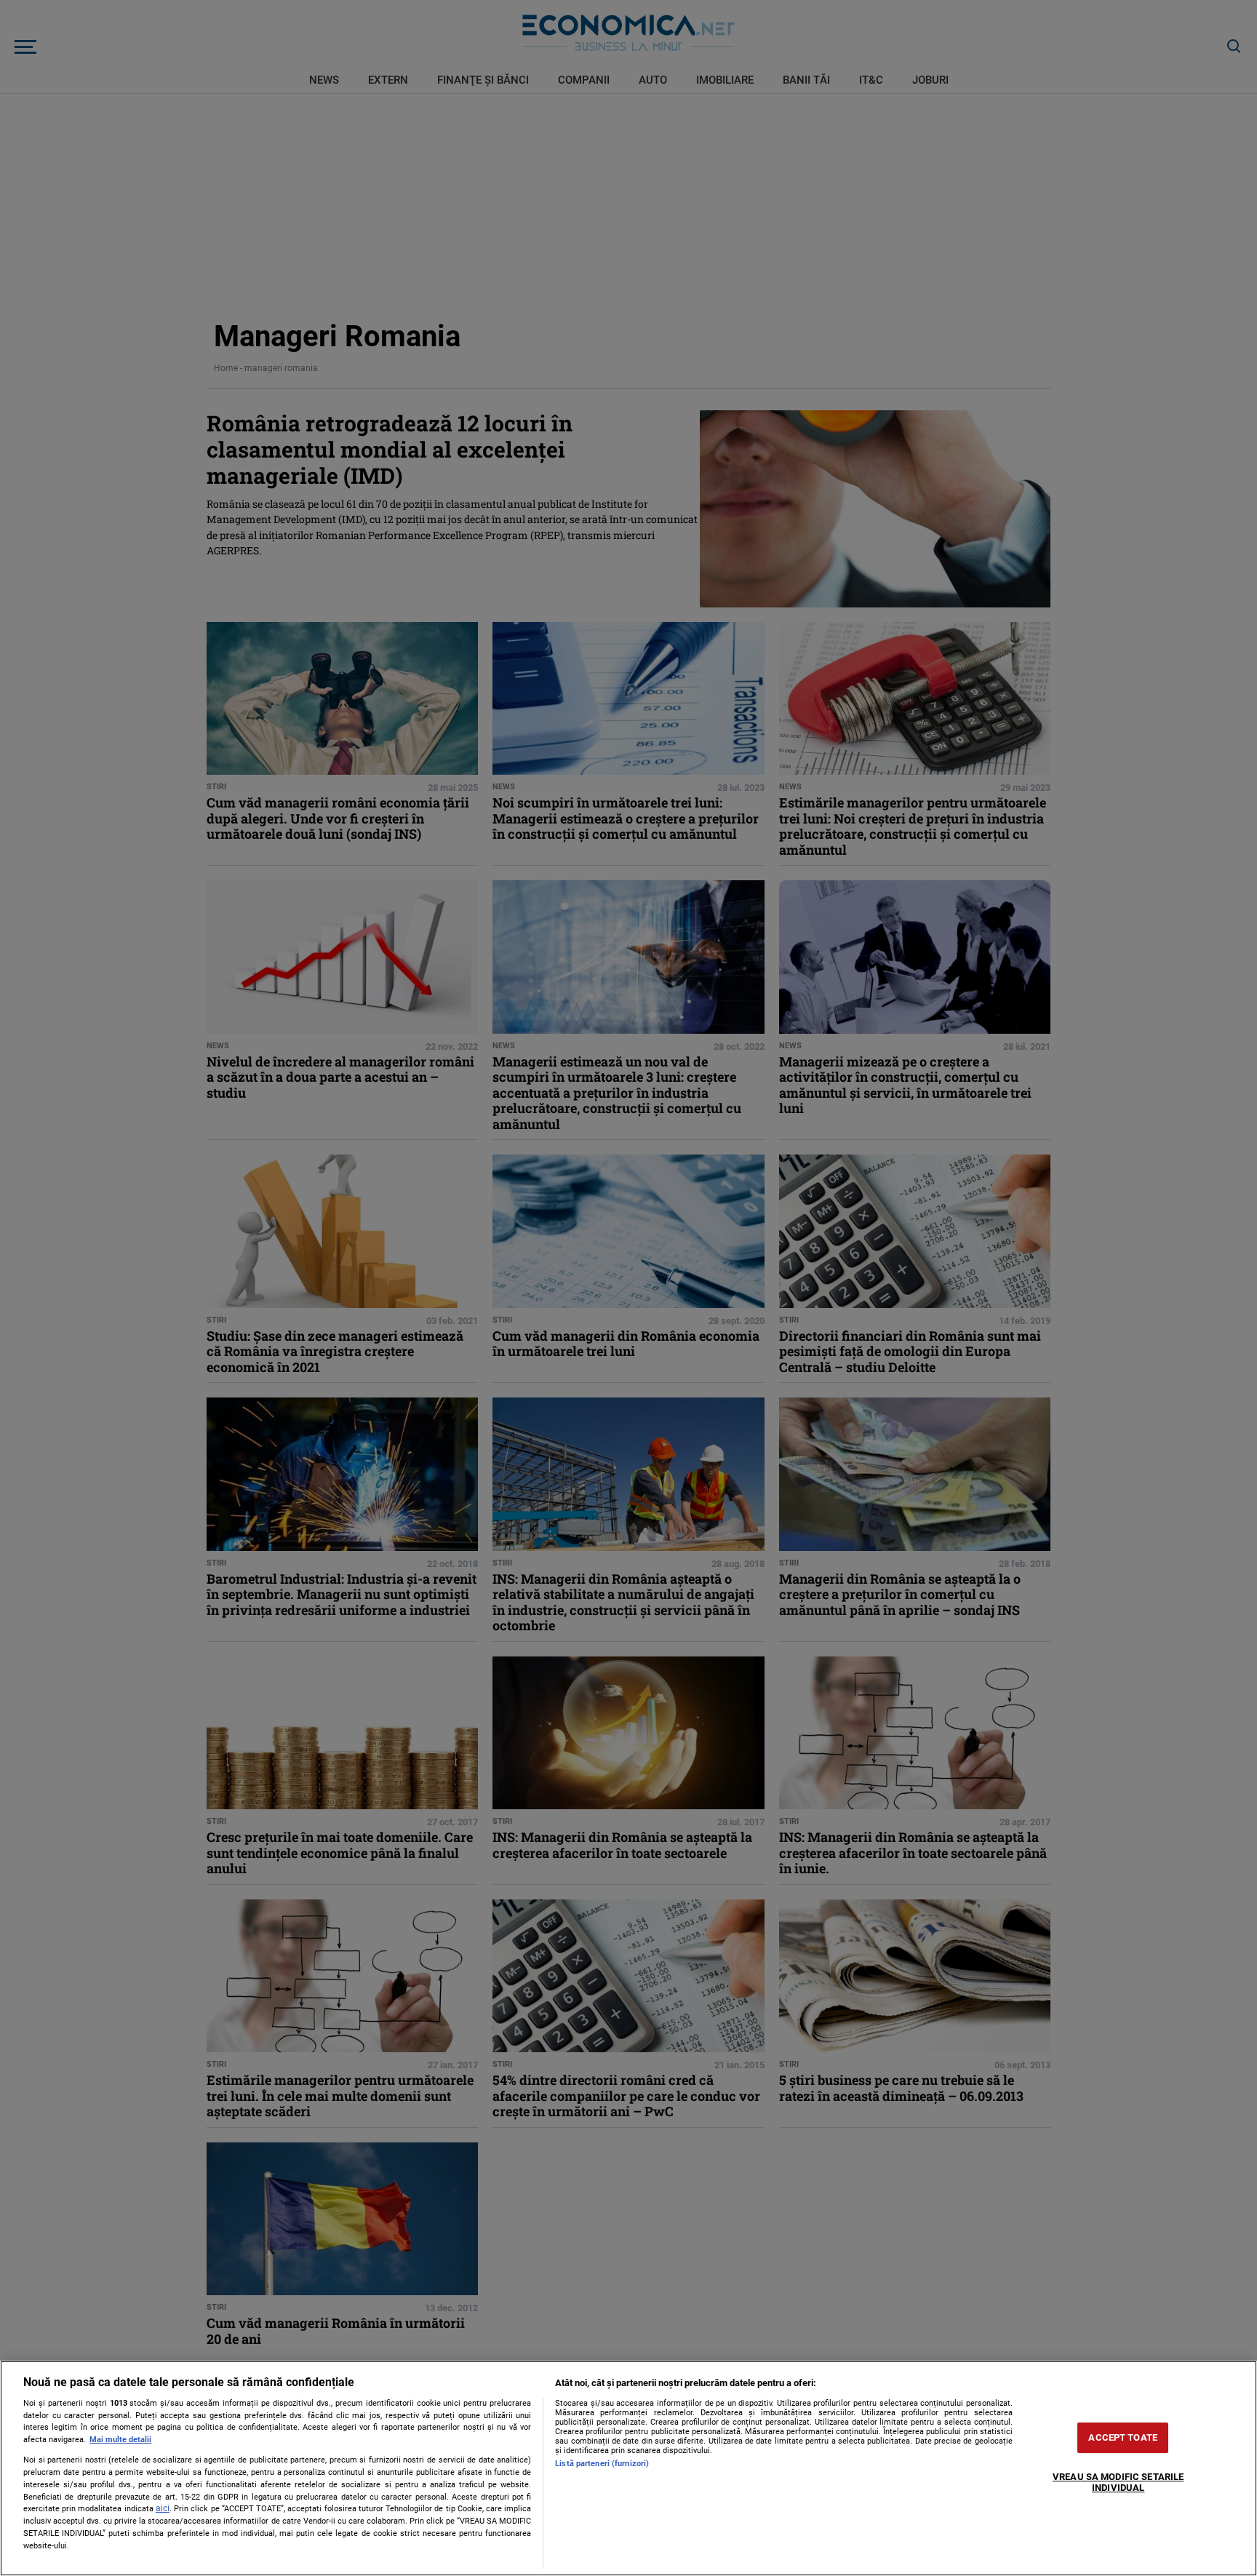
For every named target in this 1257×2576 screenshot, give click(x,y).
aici (163, 2508)
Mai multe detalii (120, 2440)
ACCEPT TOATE (1123, 2437)
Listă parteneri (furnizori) (602, 2464)
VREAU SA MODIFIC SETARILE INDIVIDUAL (1118, 2483)
